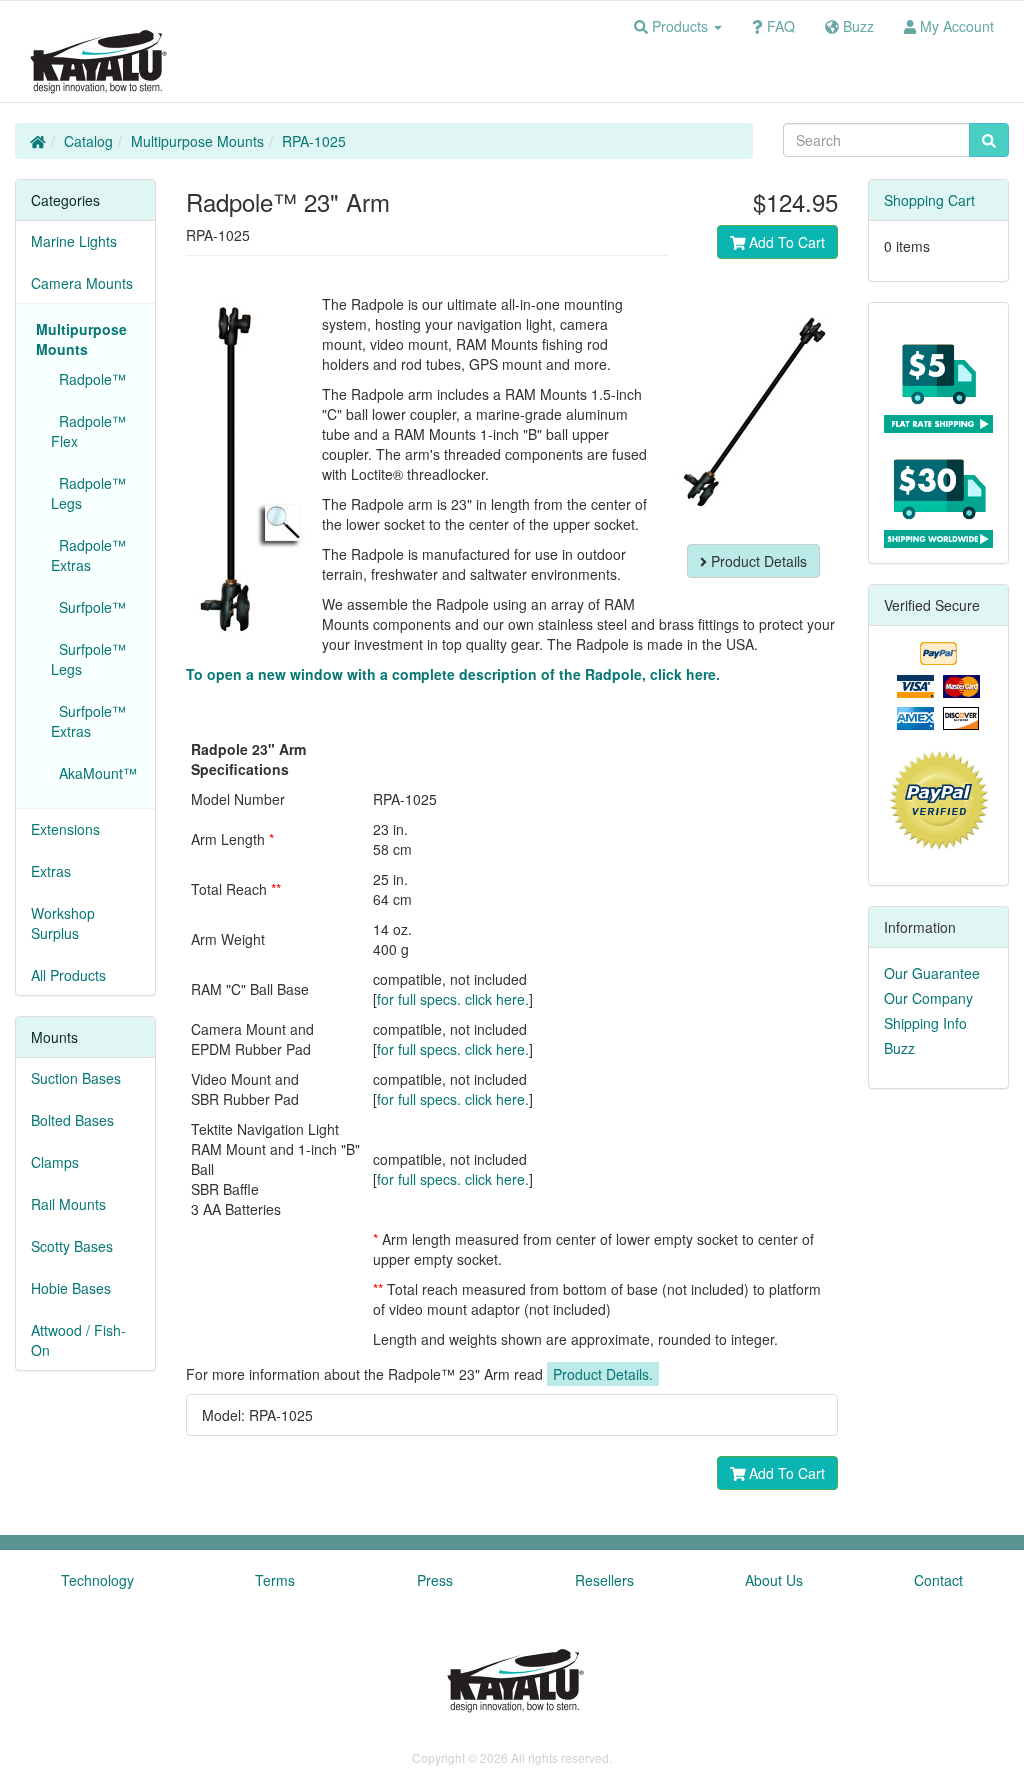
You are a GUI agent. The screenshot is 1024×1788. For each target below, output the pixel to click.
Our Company (928, 998)
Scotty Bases (72, 1246)
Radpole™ (88, 379)
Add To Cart (785, 242)
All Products (68, 975)
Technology (97, 1580)
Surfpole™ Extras (88, 721)
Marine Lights (74, 241)
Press (435, 1580)
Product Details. (603, 1374)
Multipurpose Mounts (197, 141)
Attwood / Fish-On (78, 1340)
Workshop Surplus (63, 923)
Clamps (55, 1162)
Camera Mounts (82, 283)
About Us (774, 1580)
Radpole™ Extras (88, 555)
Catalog (88, 141)
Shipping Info (925, 1023)
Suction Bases (76, 1078)
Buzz (899, 1048)
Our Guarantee (932, 973)
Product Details (757, 561)
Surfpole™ (88, 607)
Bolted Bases (72, 1120)
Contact (938, 1580)
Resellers (604, 1580)
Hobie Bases (71, 1288)
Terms (275, 1580)
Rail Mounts (68, 1204)
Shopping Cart (929, 200)
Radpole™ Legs (88, 493)
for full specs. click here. (453, 999)
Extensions (65, 829)
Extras (51, 871)
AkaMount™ (94, 773)
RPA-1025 (314, 141)
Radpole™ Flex (88, 431)
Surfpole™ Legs (88, 659)
